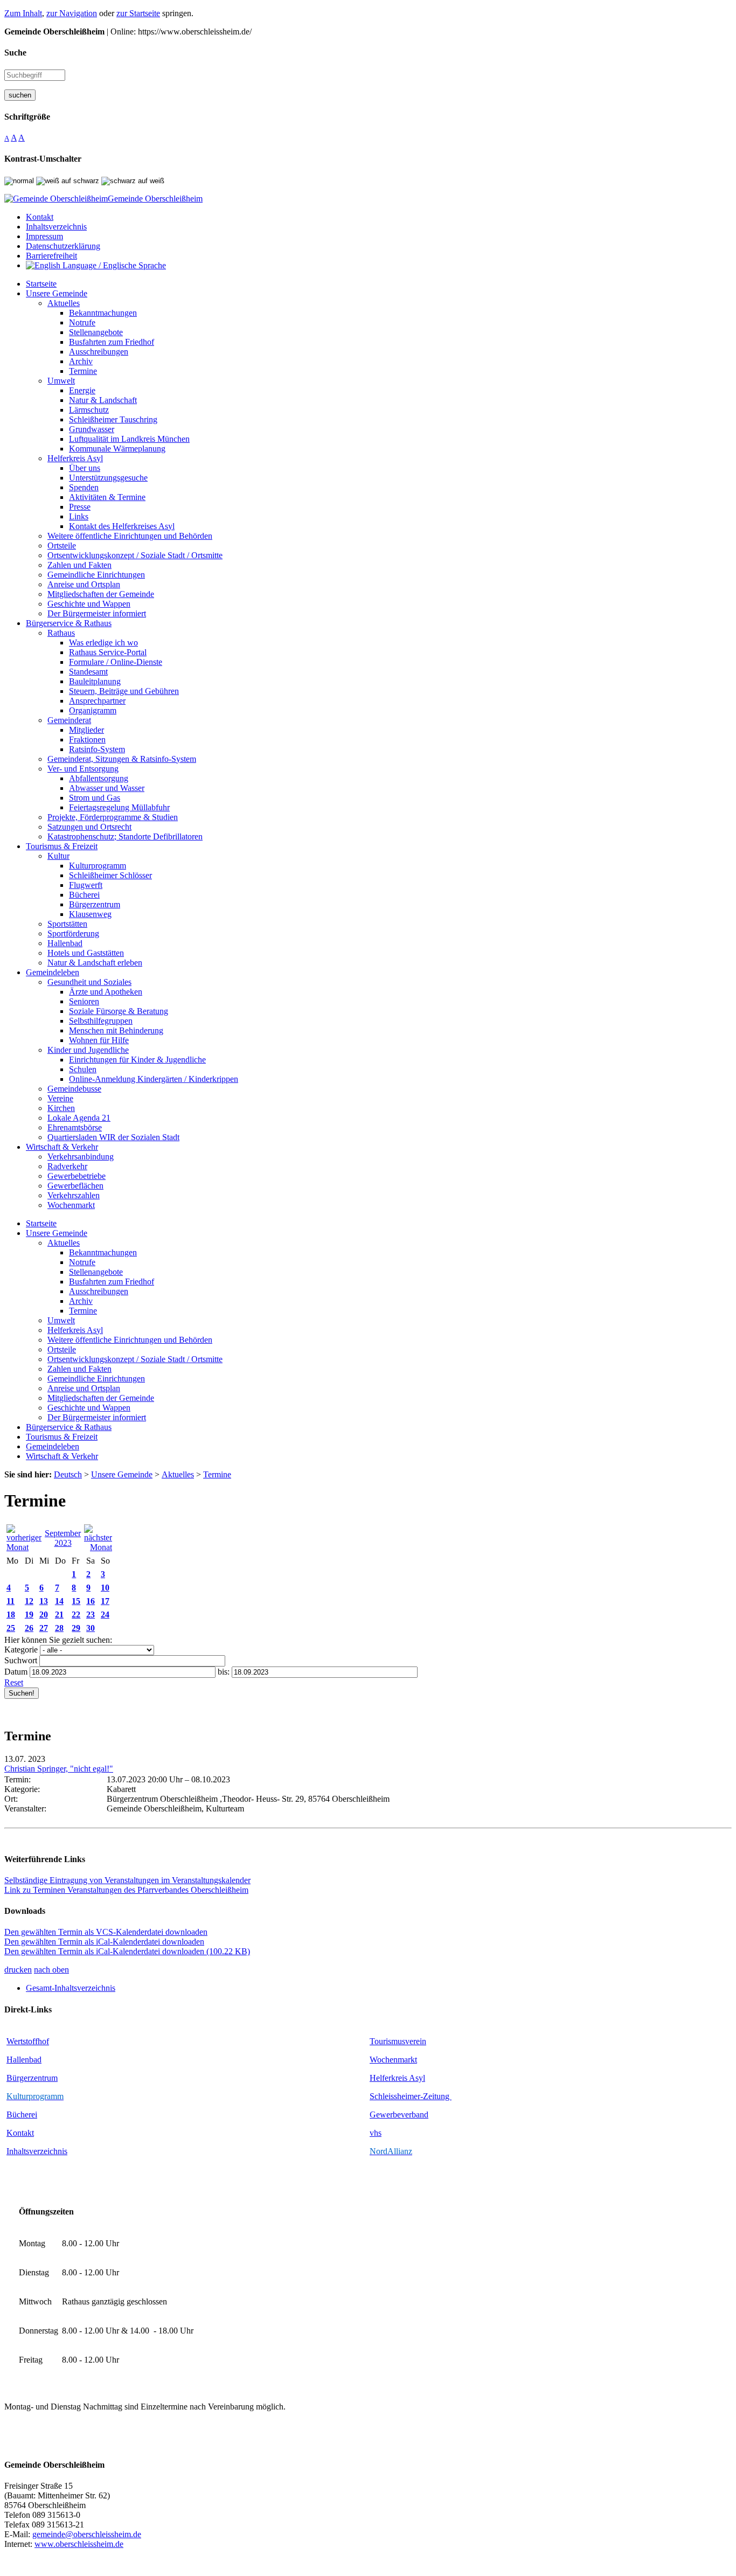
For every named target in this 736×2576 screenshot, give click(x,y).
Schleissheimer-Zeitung (411, 2096)
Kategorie (21, 1650)
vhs (376, 2133)
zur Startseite (138, 13)
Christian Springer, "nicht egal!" (59, 1769)
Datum (16, 1672)
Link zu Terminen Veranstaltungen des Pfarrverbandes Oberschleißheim (126, 1890)
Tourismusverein (398, 2041)
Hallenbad (24, 2060)
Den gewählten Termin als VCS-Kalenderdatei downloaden (106, 1932)
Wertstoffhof (28, 2041)
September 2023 (63, 1538)
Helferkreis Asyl (397, 2078)
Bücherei (22, 2115)
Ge (375, 2115)
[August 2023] (24, 1547)
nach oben (51, 1970)
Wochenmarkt (393, 2060)
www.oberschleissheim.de (79, 2544)
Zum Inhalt (23, 13)
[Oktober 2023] (98, 1547)
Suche (15, 53)
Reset (14, 1682)
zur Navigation (72, 13)
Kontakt (20, 2133)
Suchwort (21, 1660)
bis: (224, 1672)
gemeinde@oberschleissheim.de (87, 2534)
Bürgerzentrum (32, 2078)
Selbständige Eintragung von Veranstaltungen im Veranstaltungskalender (127, 1880)
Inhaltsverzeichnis (37, 2151)
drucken (18, 1970)
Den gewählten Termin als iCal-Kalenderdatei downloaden (104, 1942)
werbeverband (404, 2115)
